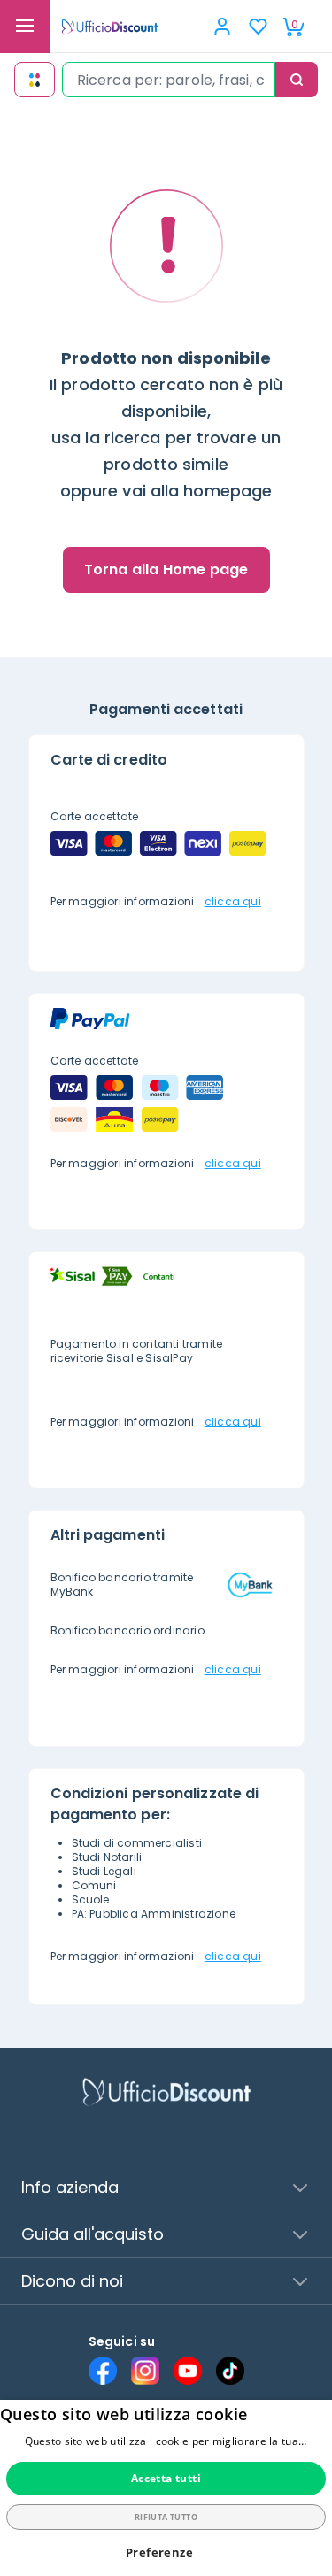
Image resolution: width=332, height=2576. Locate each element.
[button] (166, 2553)
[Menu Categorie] (25, 27)
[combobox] (169, 80)
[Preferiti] (258, 27)
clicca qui (233, 901)
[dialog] (166, 2488)
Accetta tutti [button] (166, 2478)
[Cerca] (297, 80)
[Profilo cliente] (222, 27)
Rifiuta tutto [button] (166, 2517)
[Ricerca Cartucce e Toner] (35, 80)
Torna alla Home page (166, 569)
